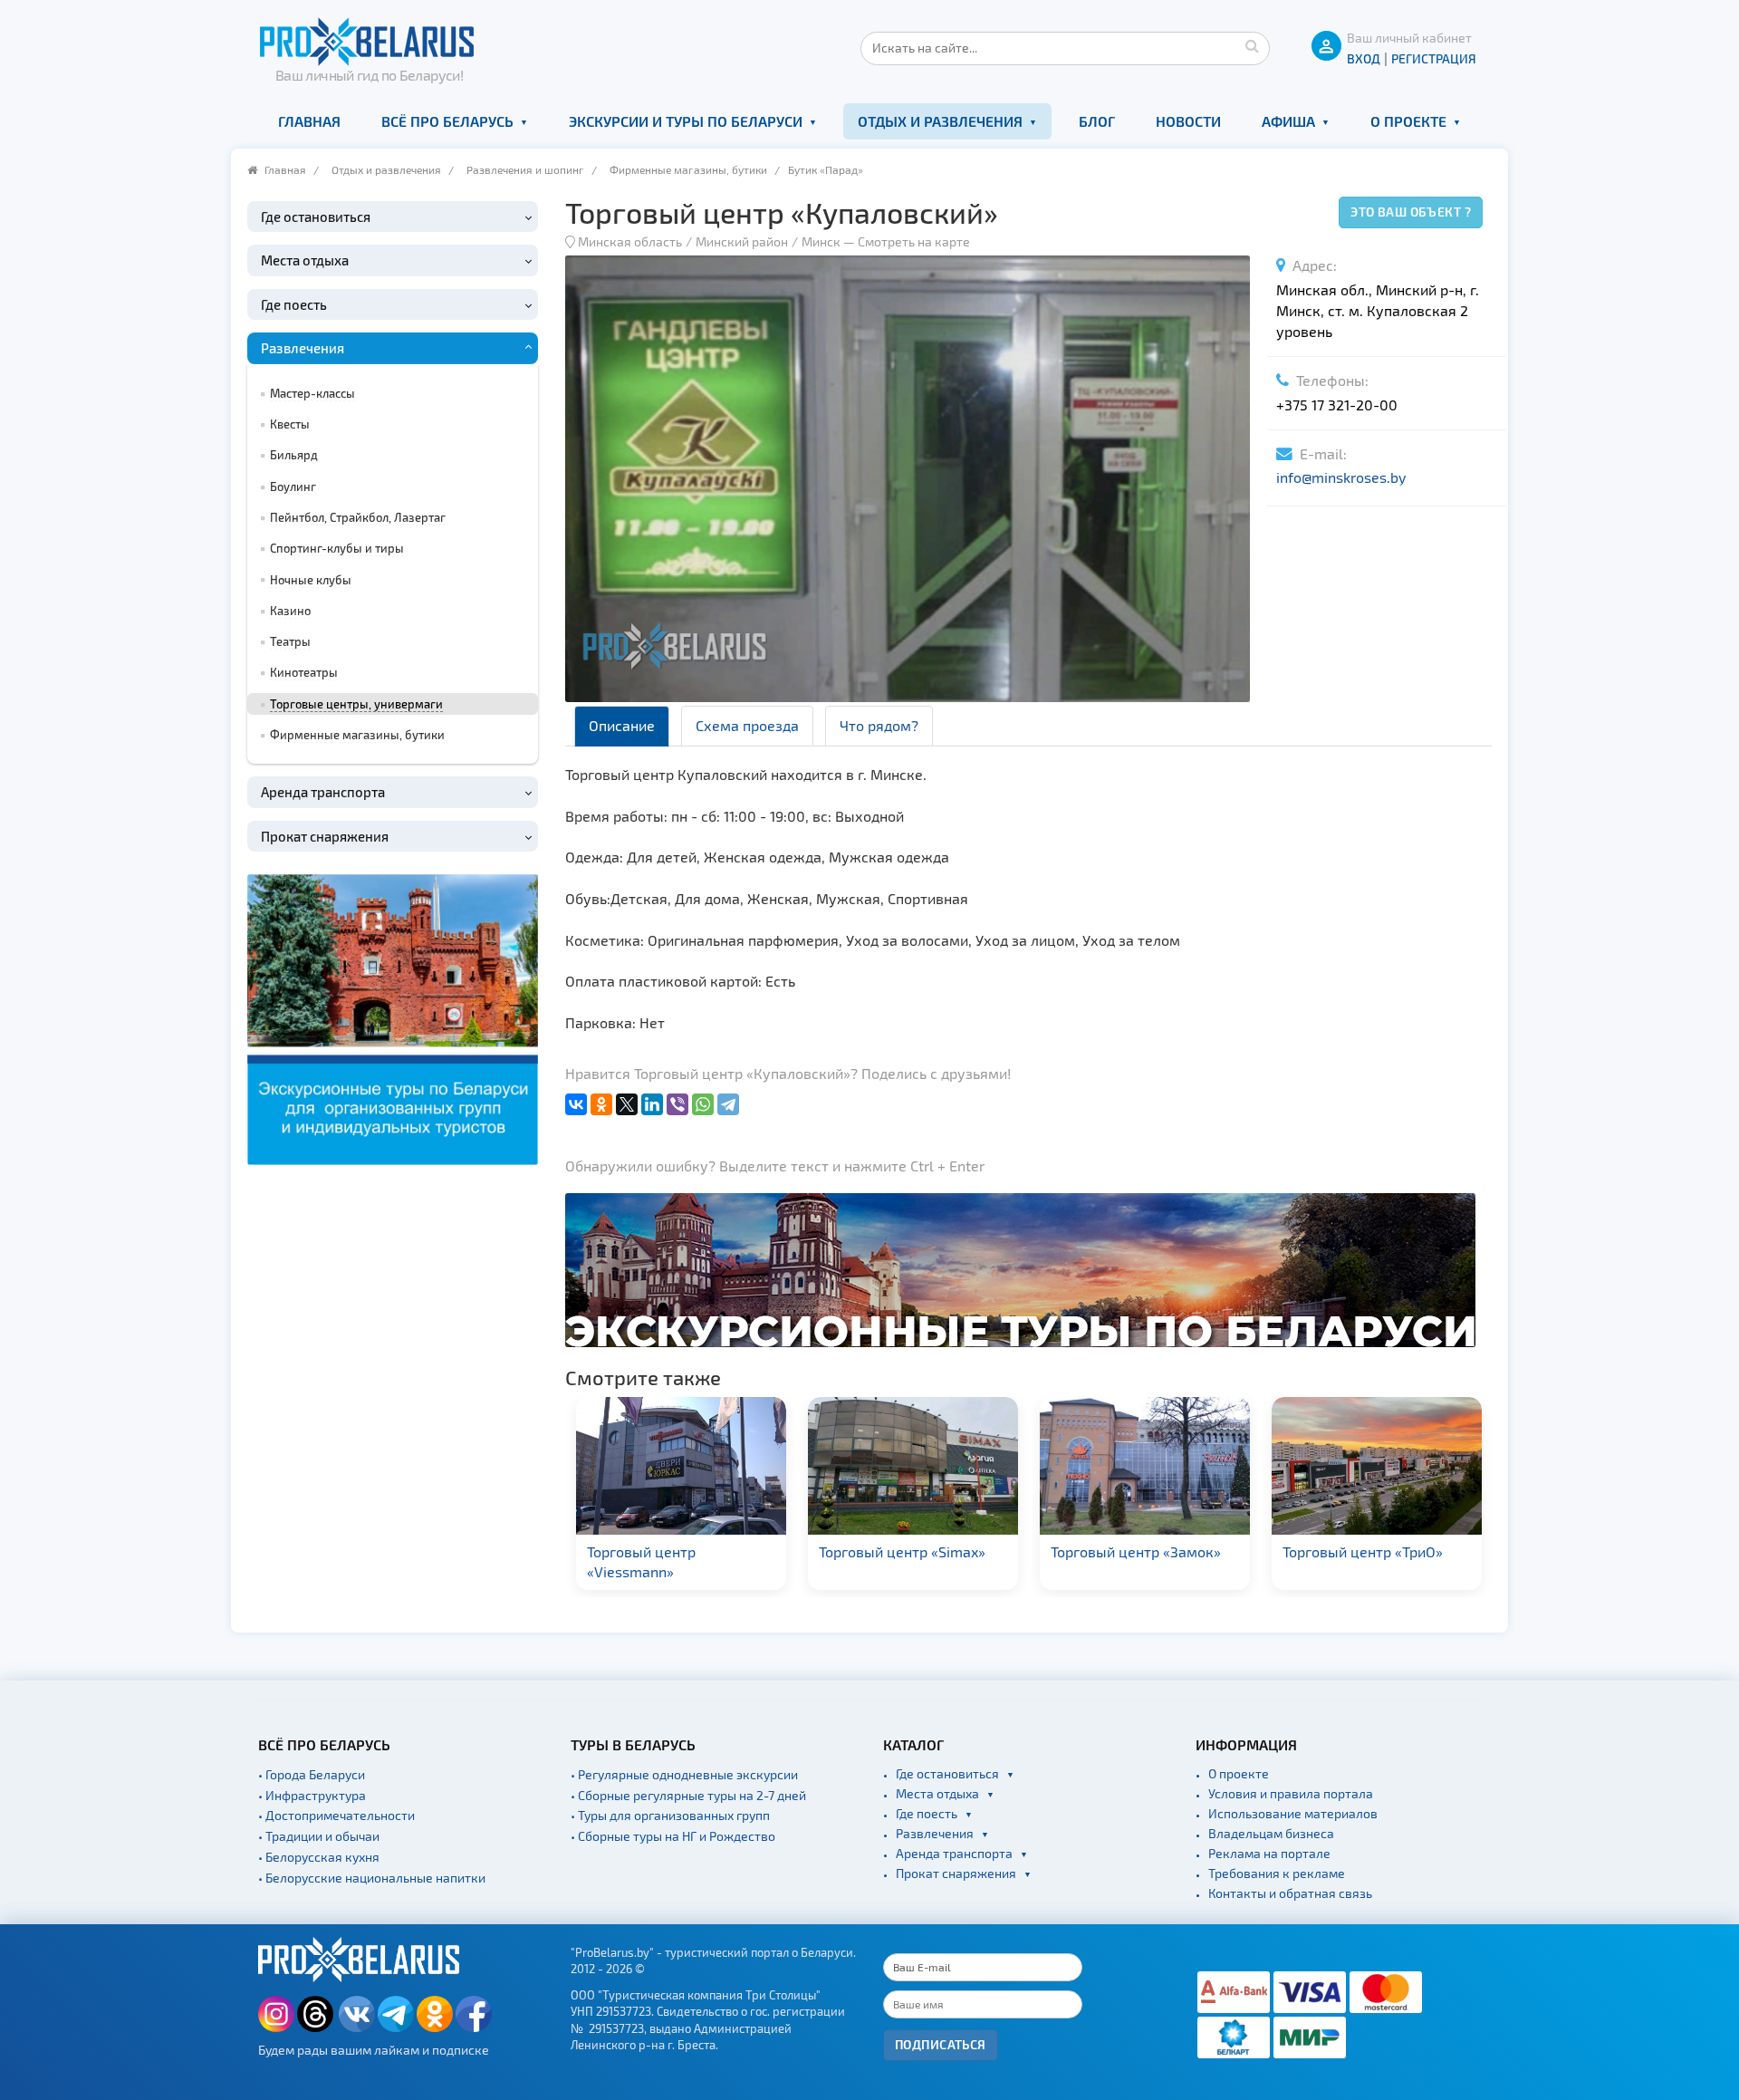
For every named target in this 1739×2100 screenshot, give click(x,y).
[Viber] (677, 1104)
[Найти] (1252, 45)
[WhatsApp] (703, 1104)
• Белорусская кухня (319, 1857)
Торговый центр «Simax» (841, 1551)
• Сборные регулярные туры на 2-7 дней (688, 1795)
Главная (309, 121)
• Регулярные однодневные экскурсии (684, 1774)
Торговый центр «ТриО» (1301, 1551)
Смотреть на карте (914, 241)
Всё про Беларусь (447, 121)
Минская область (630, 241)
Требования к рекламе (1277, 1873)
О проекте (1408, 121)
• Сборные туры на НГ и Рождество (673, 1836)
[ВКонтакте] (576, 1104)
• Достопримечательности (336, 1815)
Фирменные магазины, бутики (688, 169)
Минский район (742, 241)
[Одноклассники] (601, 1104)
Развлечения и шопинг (525, 169)
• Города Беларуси (312, 1774)
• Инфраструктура (312, 1795)
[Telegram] (728, 1104)
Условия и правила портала (1291, 1793)
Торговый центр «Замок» (1074, 1551)
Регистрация (1434, 58)
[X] (627, 1104)
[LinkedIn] (652, 1104)
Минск (821, 241)
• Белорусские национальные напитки (372, 1878)
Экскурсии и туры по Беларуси (686, 121)
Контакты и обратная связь (1290, 1893)
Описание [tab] (622, 725)
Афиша (1288, 121)
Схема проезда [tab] (747, 725)
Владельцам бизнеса (1271, 1833)
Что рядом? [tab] (879, 725)
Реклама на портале (1269, 1853)
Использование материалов (1293, 1813)
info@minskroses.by (1341, 477)
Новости (1188, 121)
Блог (1097, 121)
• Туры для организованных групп (670, 1815)
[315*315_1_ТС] (393, 1018)
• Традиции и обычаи (319, 1836)
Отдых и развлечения (940, 121)
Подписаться (941, 2044)
